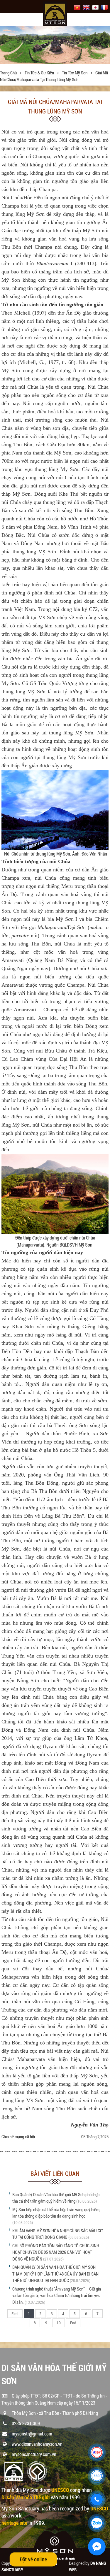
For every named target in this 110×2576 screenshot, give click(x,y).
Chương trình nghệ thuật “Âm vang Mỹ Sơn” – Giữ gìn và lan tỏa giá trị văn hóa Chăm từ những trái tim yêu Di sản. (57, 2295)
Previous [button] (5, 46)
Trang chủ (9, 73)
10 (59, 2323)
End (73, 2323)
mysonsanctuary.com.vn (34, 2454)
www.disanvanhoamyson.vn (37, 2444)
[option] (55, 45)
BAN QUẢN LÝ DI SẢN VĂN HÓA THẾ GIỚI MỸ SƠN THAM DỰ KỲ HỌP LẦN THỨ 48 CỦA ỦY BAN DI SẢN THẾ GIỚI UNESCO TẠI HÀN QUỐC (55, 2274)
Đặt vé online (33, 2559)
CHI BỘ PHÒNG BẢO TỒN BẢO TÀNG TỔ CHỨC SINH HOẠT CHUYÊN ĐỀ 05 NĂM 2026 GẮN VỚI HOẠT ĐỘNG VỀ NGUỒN (56, 2252)
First (15, 2314)
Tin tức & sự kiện (40, 73)
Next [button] (105, 46)
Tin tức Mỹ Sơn (75, 73)
